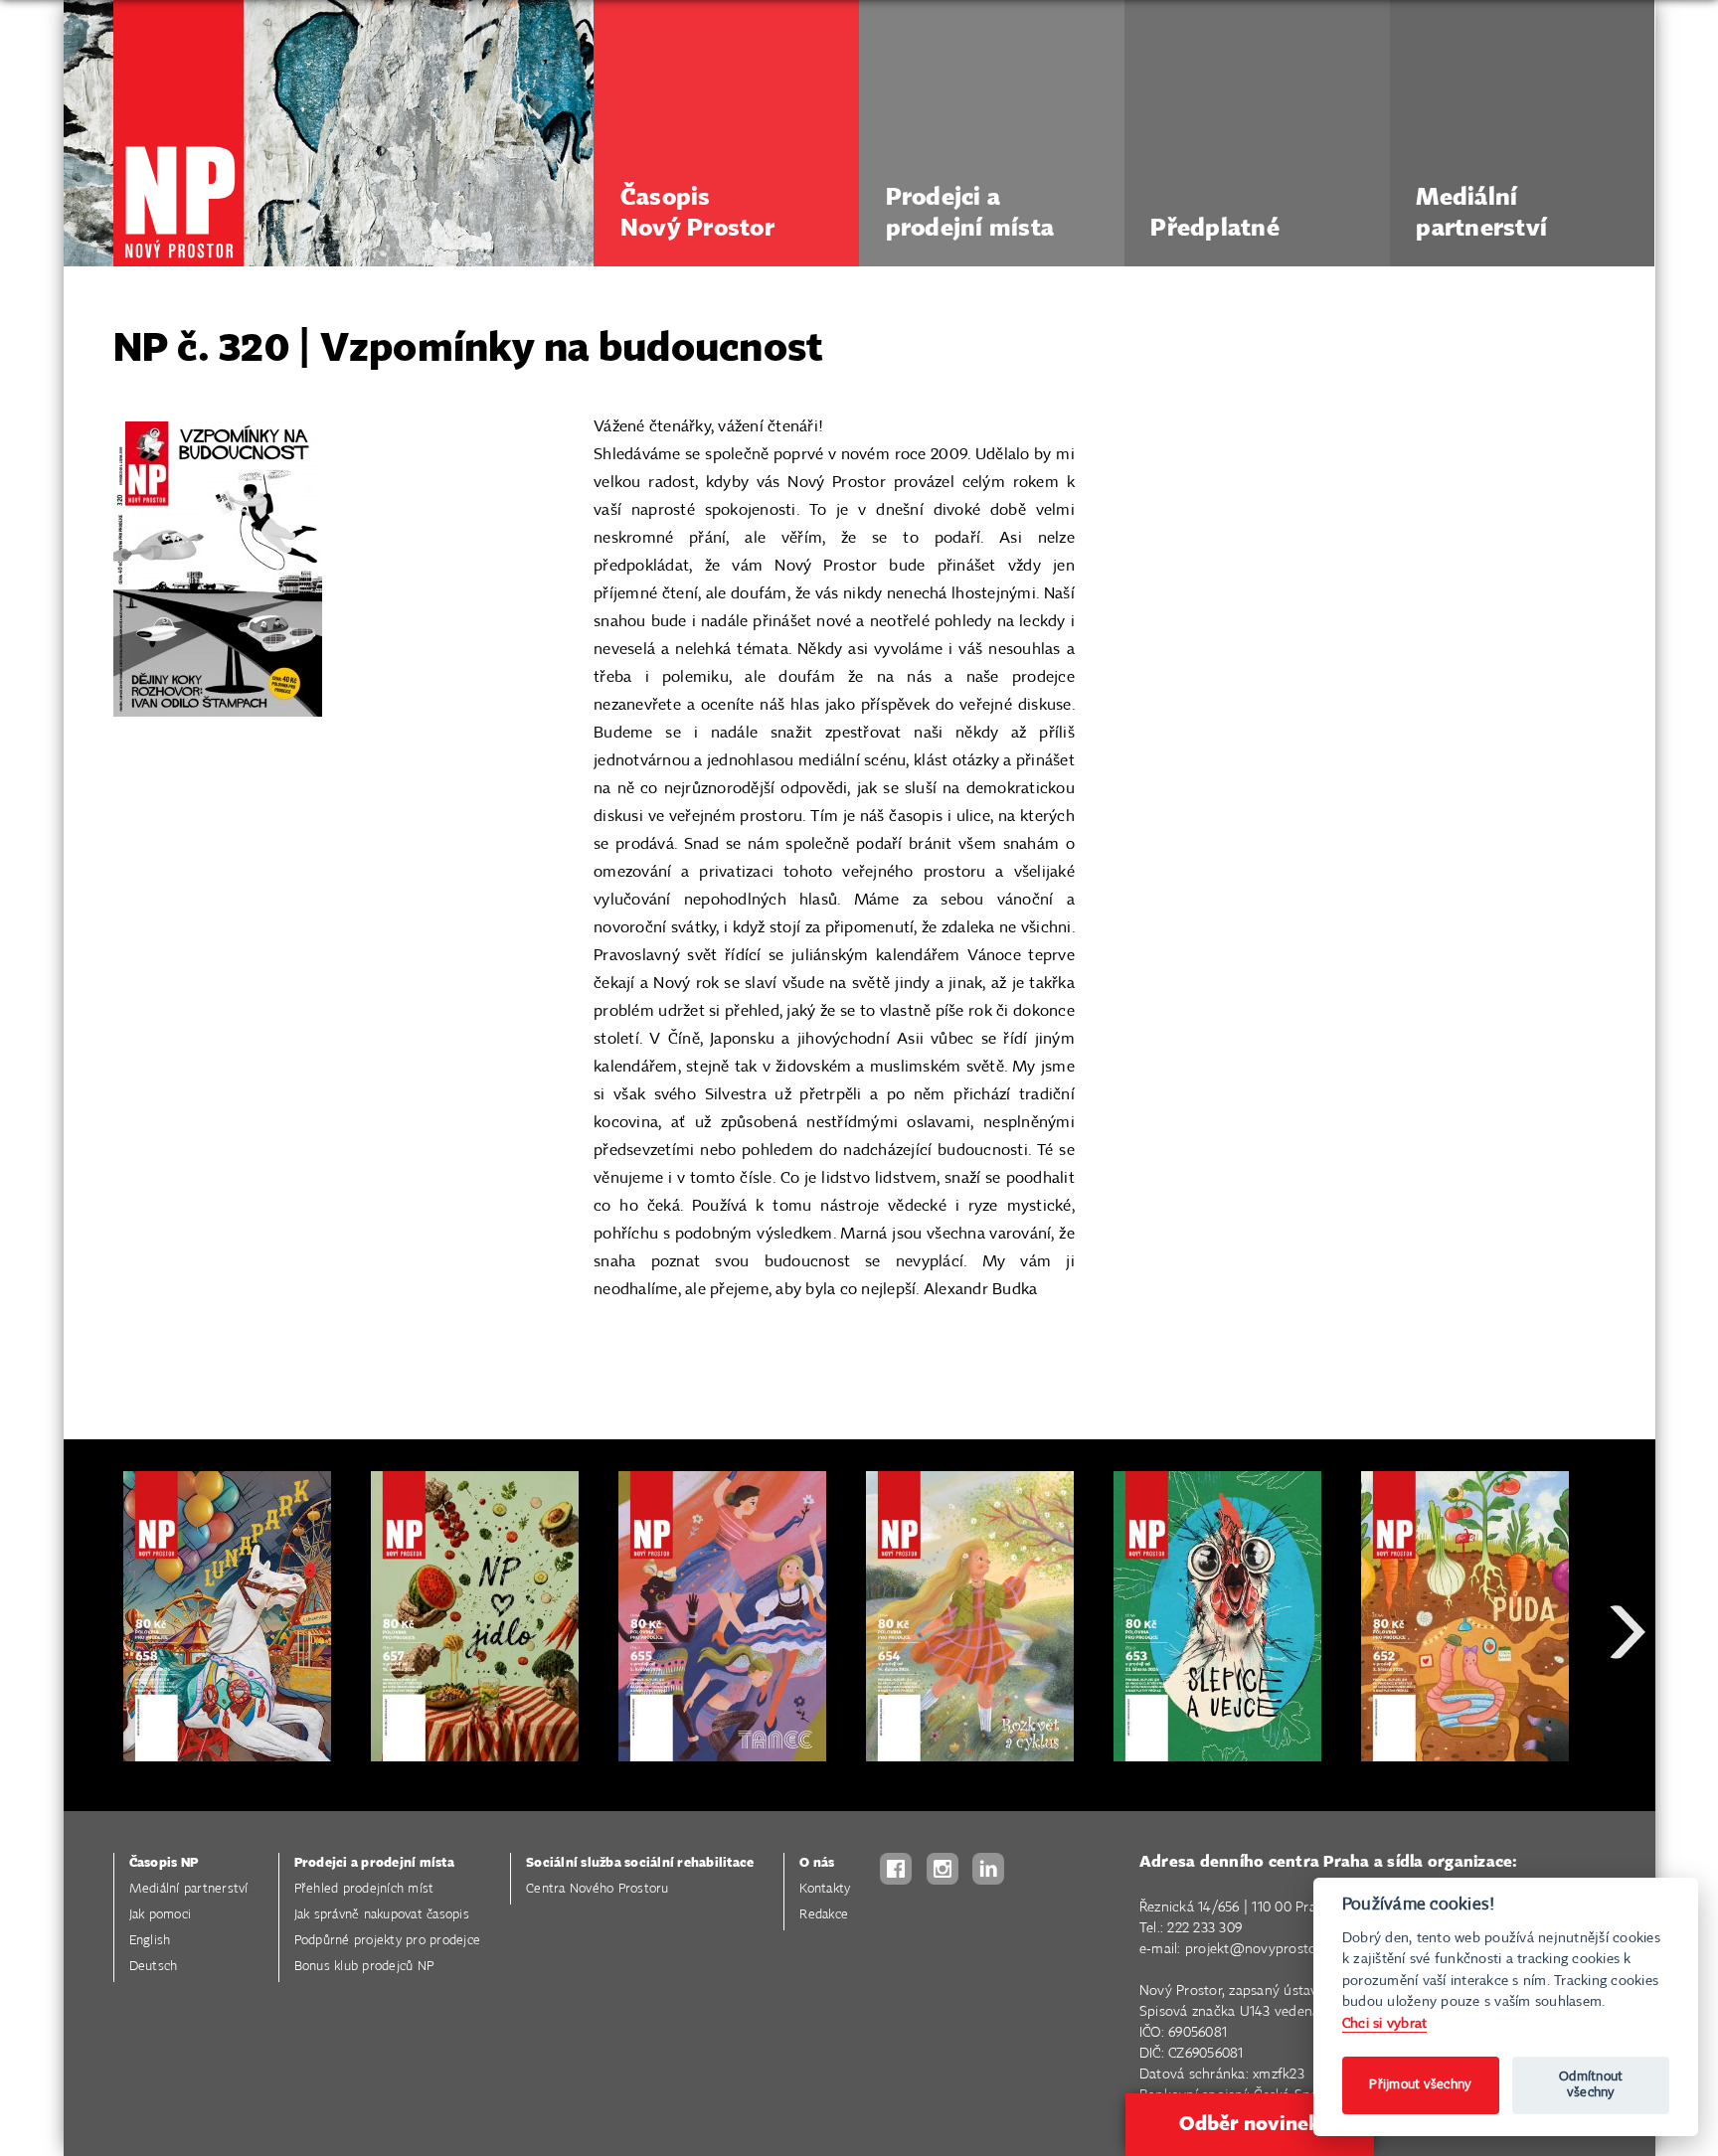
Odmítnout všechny (1591, 2085)
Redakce (824, 1915)
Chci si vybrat (1385, 2023)
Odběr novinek (1250, 2124)
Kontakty (825, 1889)
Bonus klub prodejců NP (364, 1967)
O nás (817, 1863)
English (150, 1941)
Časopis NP (164, 1863)
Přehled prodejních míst (364, 1889)
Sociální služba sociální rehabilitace (640, 1863)
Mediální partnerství (189, 1889)
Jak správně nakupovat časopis (382, 1915)
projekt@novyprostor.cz (1262, 1949)
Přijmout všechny (1420, 2085)
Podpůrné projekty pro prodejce (388, 1941)
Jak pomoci (161, 1915)
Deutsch (154, 1967)
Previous (93, 1703)
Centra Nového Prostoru (598, 1889)
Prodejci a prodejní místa (374, 1863)
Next (1628, 1703)
